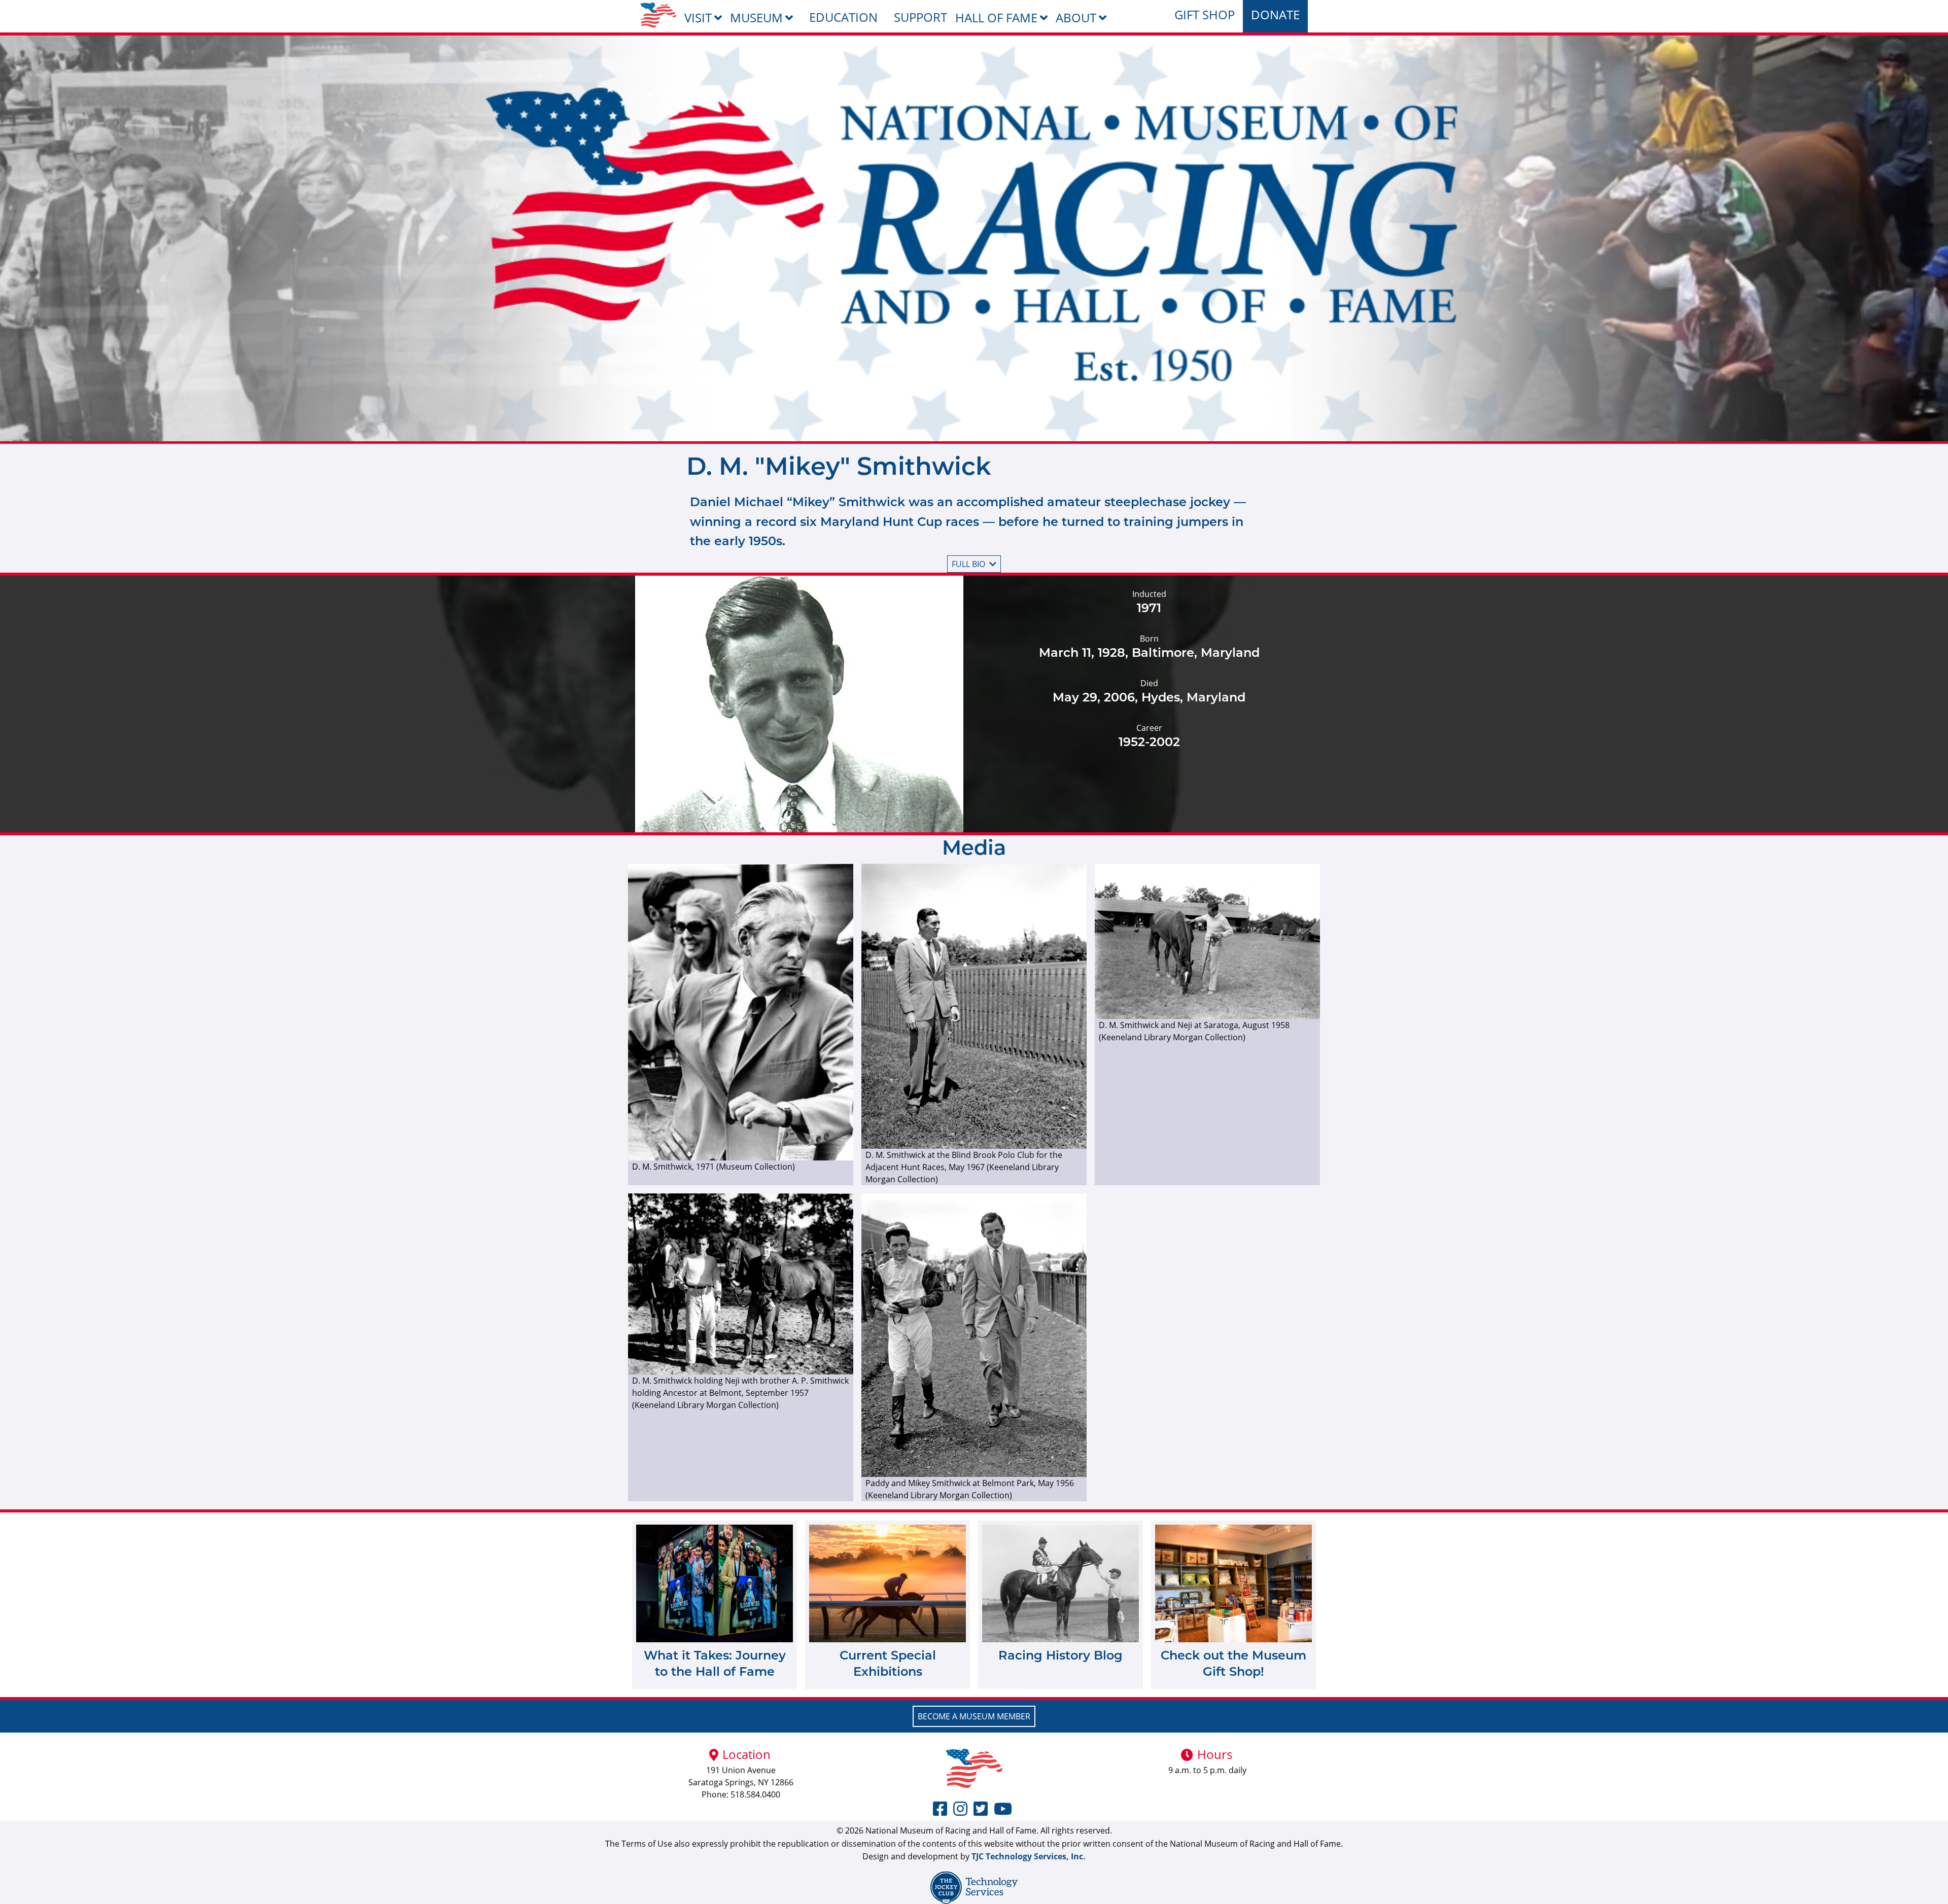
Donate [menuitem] (1275, 14)
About (1076, 17)
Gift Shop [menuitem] (1205, 14)
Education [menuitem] (843, 17)
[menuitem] (658, 15)
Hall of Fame (996, 17)
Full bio (968, 564)
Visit (698, 17)
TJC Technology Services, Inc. (1029, 1856)
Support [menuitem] (920, 17)
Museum (756, 17)
